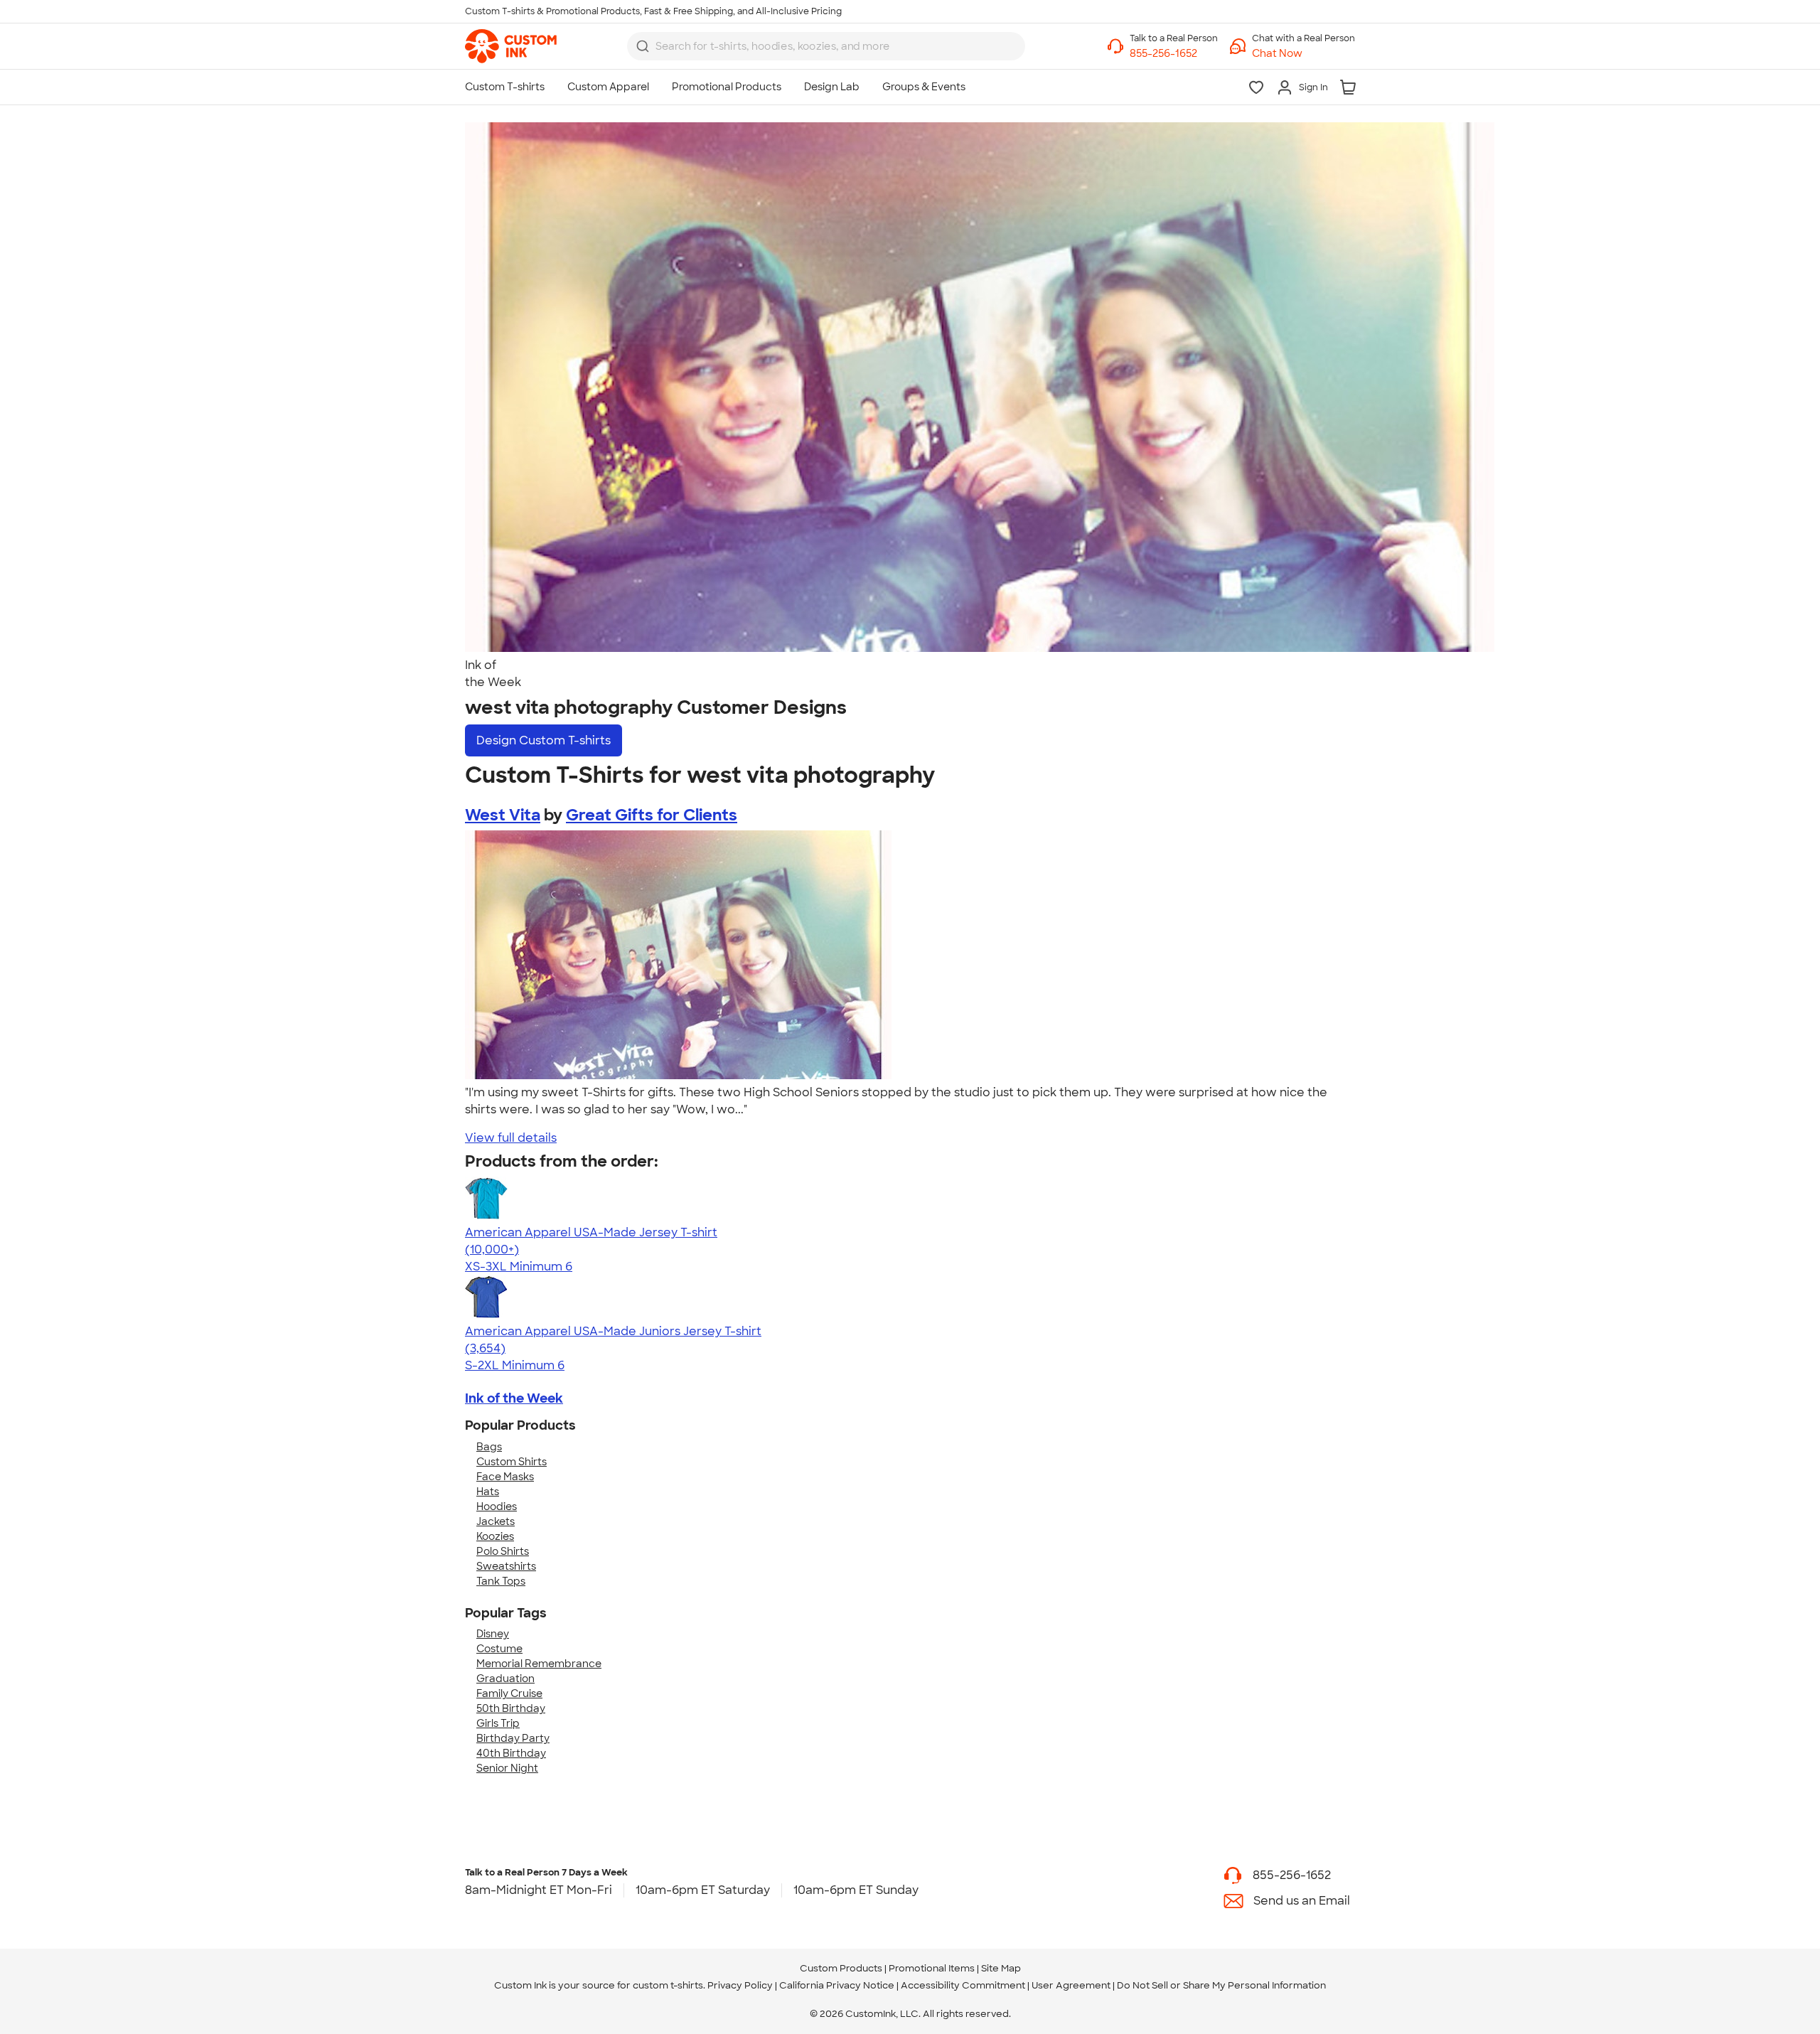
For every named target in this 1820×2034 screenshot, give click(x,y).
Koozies (495, 1536)
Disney (493, 1634)
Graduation (505, 1679)
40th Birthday (511, 1753)
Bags (489, 1447)
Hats (488, 1492)
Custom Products (841, 1968)
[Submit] (643, 46)
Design (544, 740)
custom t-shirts (668, 1985)
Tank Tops (501, 1581)
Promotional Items (932, 1968)
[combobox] (826, 46)
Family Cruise (509, 1693)
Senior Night (507, 1768)
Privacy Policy (740, 1985)
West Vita (503, 815)
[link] (511, 46)
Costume (499, 1649)
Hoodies (497, 1506)
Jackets (496, 1521)
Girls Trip (498, 1723)
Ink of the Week (514, 1398)
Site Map (1001, 1968)
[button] (1304, 54)
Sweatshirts (506, 1566)
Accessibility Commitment (963, 1985)
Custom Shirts (512, 1462)
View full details (511, 1138)
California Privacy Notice (837, 1985)
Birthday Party (513, 1738)
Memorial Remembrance (539, 1664)
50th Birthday (511, 1708)
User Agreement (1071, 1985)
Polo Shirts (503, 1551)
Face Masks (505, 1477)
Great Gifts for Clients (652, 815)
